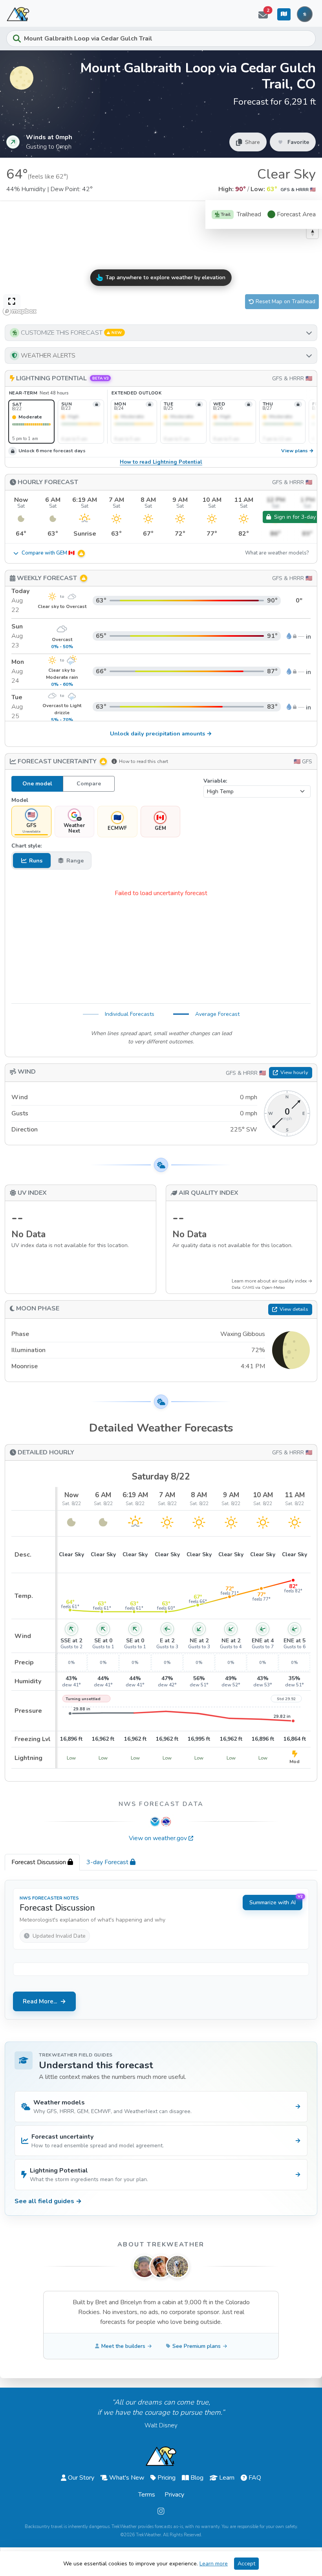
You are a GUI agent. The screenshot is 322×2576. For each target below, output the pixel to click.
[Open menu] (305, 14)
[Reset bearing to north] (312, 233)
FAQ (255, 2478)
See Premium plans (197, 2346)
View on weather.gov (158, 1838)
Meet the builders (123, 2346)
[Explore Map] (284, 14)
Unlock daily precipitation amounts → (161, 733)
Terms (147, 2495)
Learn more (214, 2564)
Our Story (81, 2478)
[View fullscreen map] (12, 302)
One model (37, 784)
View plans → (297, 451)
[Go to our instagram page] (161, 2511)
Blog (197, 2478)
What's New (127, 2478)
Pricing (166, 2478)
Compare (89, 784)
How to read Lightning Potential (161, 462)
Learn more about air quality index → (272, 1281)
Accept (246, 2564)
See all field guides (48, 2201)
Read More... (40, 2001)
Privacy (174, 2495)
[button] (161, 333)
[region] (161, 259)
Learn (227, 2478)
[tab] (42, 1862)
